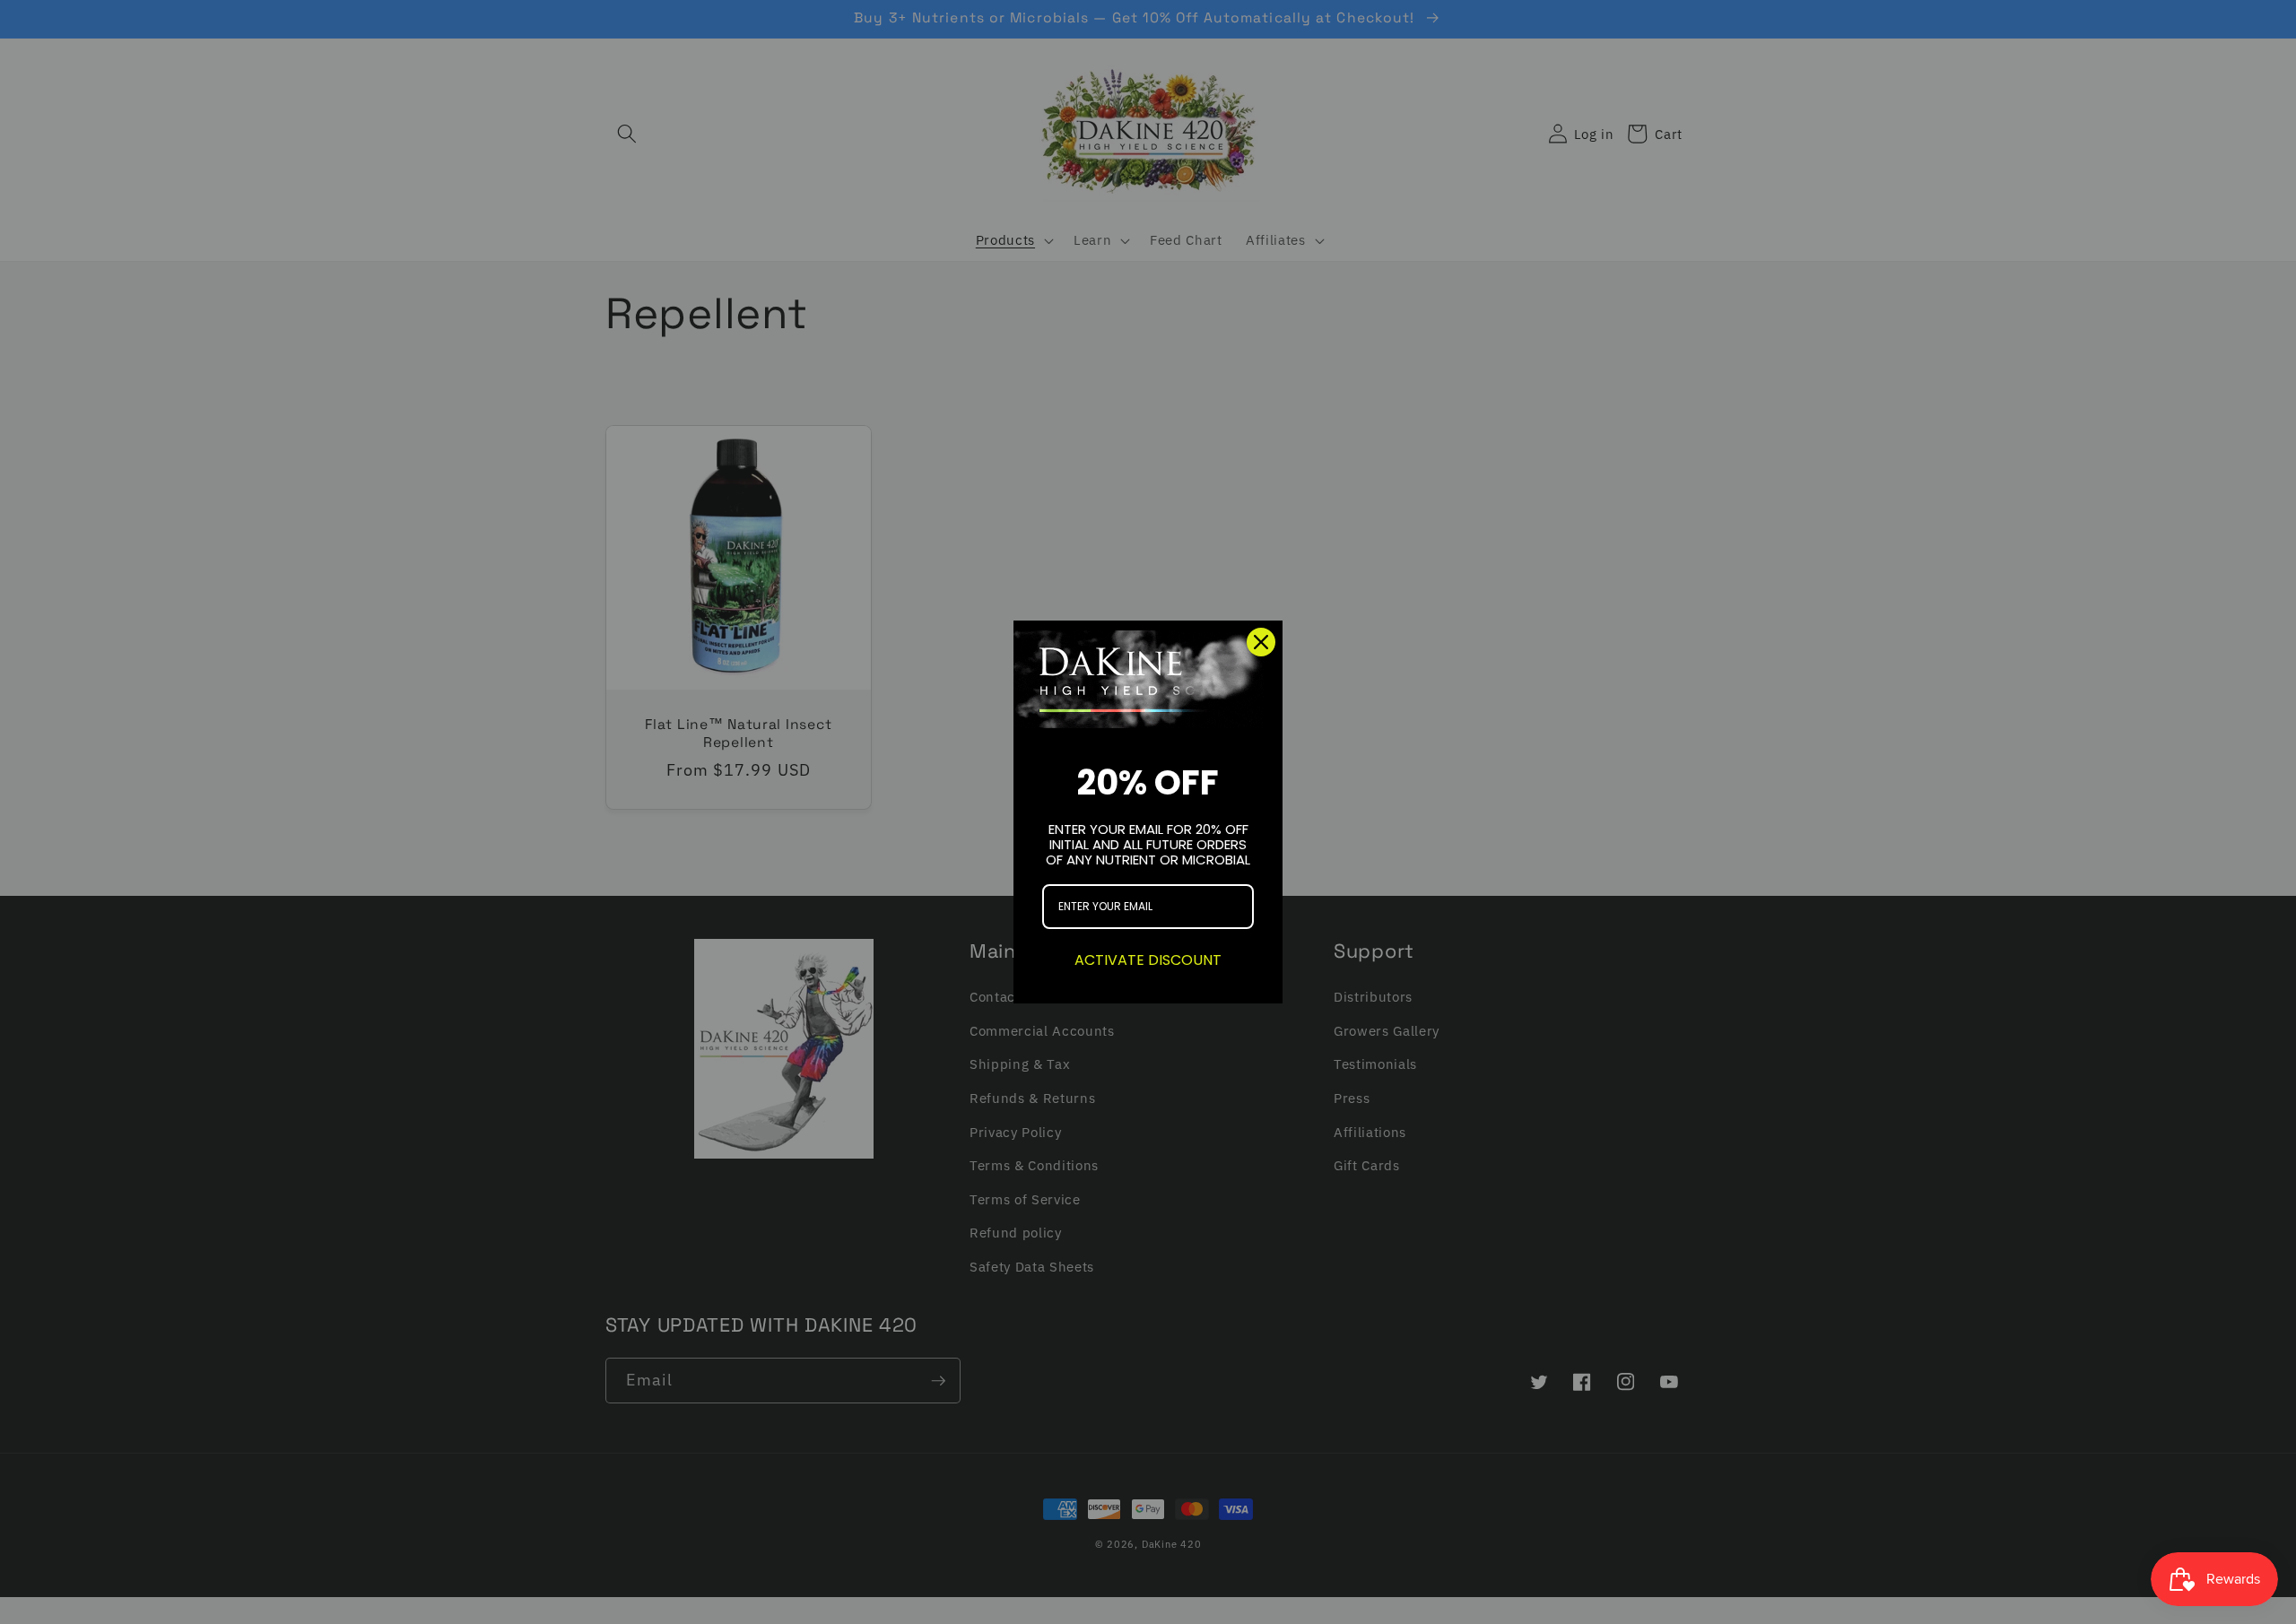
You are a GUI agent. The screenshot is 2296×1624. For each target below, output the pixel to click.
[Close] (1261, 642)
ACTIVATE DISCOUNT (1148, 960)
